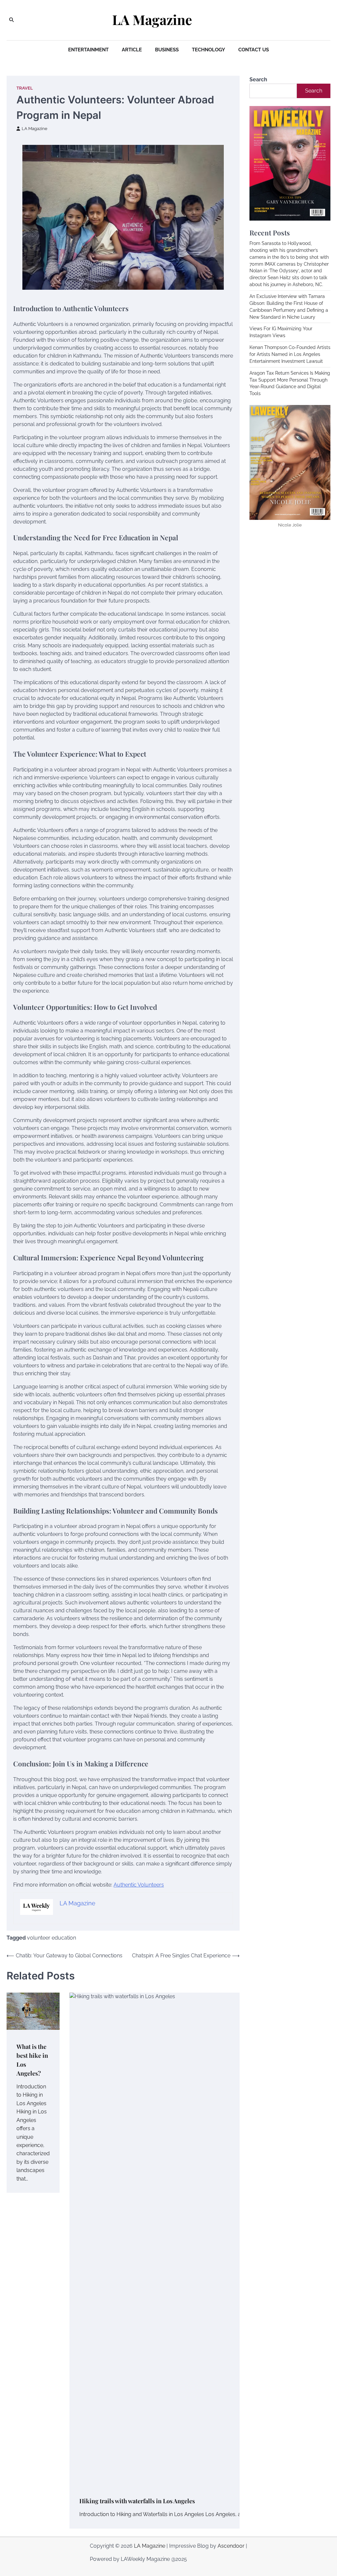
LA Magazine (152, 20)
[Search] (12, 20)
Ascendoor (231, 2546)
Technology (208, 50)
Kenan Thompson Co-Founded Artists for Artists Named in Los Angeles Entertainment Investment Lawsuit (290, 354)
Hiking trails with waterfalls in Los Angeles (137, 2501)
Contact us (254, 50)
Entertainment (88, 50)
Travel (25, 88)
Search (258, 80)
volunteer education (52, 1938)
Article (132, 50)
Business (167, 50)
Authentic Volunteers (139, 1885)
